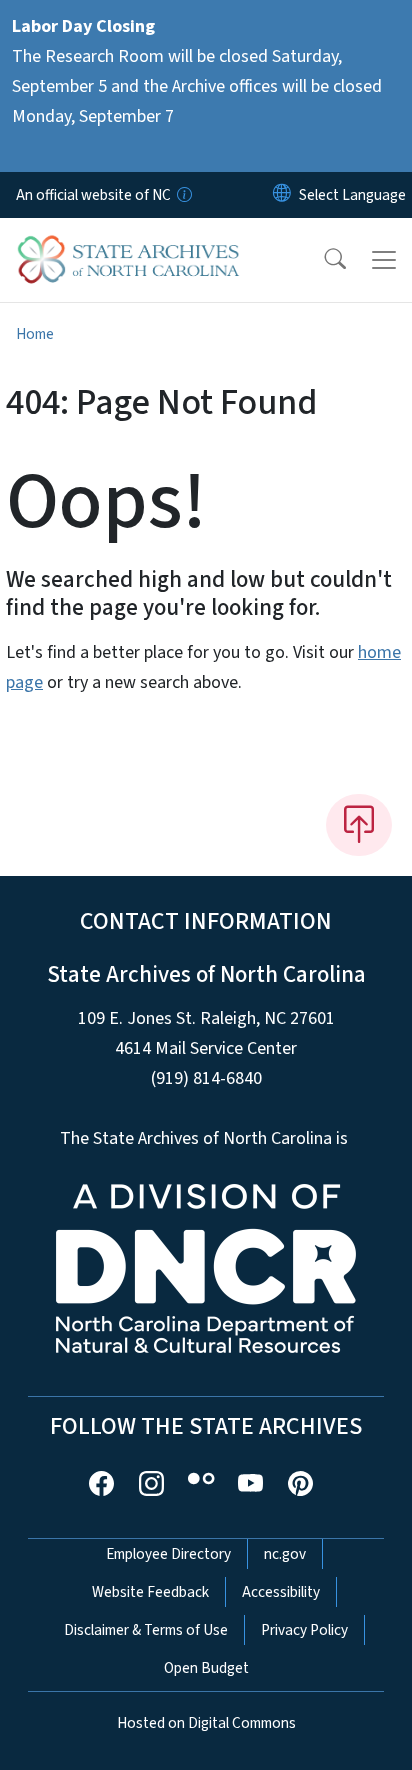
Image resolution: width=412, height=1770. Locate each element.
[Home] (128, 241)
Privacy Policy (304, 1630)
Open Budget (206, 1668)
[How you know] (183, 195)
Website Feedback (150, 1592)
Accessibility (281, 1592)
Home (35, 334)
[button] (322, 260)
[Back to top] (359, 825)
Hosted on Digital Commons (206, 1723)
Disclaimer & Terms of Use (146, 1630)
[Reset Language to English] (282, 195)
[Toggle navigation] (384, 260)
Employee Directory (168, 1554)
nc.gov (285, 1554)
